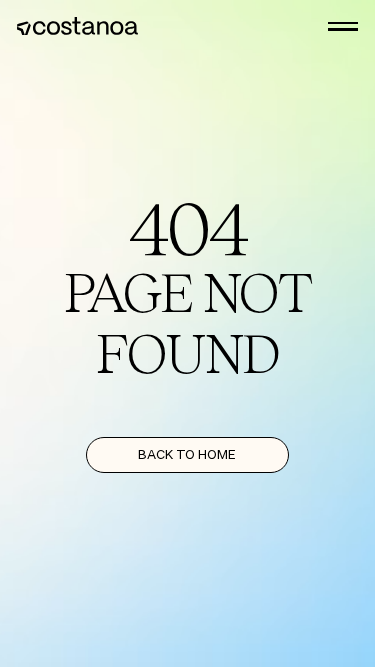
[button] (343, 26)
